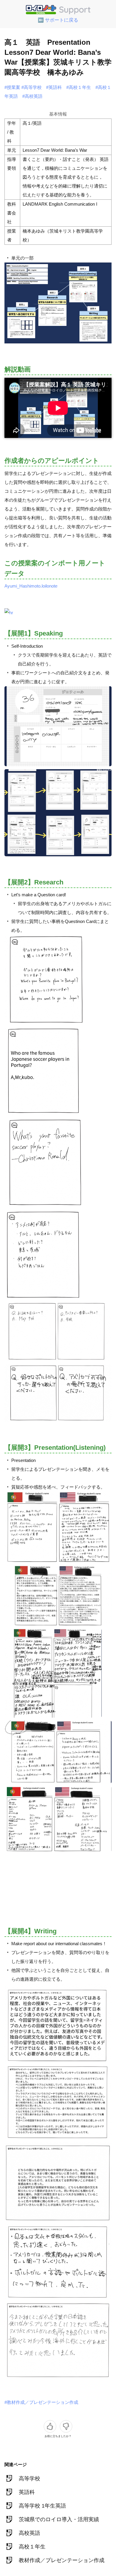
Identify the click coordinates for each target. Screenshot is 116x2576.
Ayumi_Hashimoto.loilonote (31, 586)
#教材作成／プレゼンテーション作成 (41, 2402)
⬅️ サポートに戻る (58, 20)
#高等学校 (32, 87)
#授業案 (12, 87)
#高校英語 (32, 96)
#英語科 (54, 87)
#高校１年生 (79, 87)
